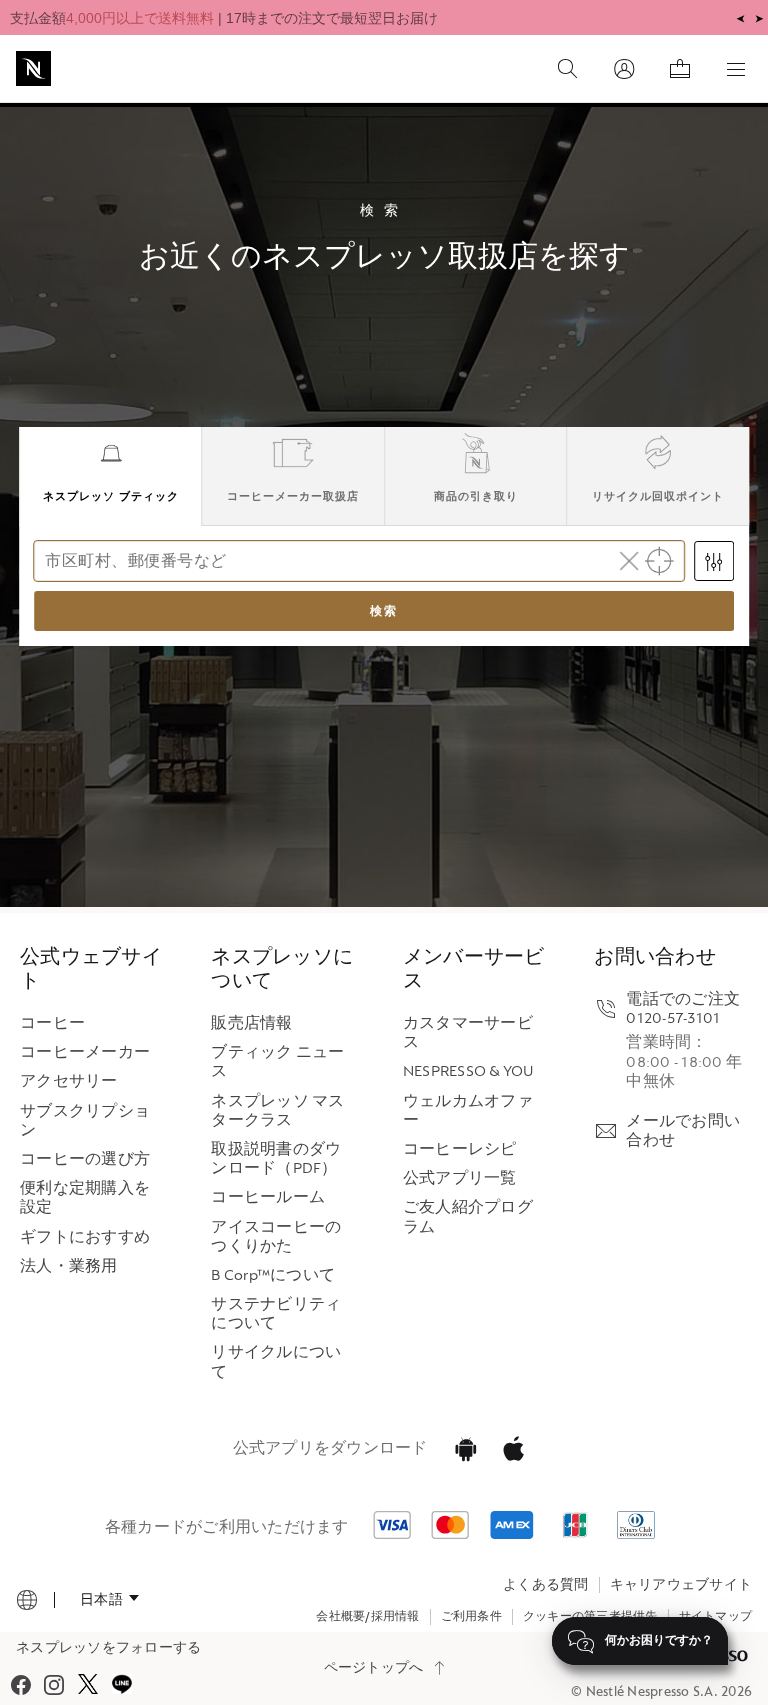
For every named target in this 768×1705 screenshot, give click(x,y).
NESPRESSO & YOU (468, 1071)
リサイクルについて (276, 1362)
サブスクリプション (85, 1121)
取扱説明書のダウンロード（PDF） (276, 1159)
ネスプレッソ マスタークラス (277, 1111)
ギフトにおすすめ (85, 1237)
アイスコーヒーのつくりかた (276, 1237)
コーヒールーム (268, 1197)
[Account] (624, 69)
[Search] (568, 69)
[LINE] (121, 1684)
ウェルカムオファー (468, 1111)
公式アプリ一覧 (460, 1178)
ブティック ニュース (277, 1062)
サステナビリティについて (276, 1314)
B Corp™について (273, 1275)
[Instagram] (54, 1685)
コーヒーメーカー (85, 1052)
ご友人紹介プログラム (468, 1217)
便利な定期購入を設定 (85, 1198)
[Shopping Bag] (680, 69)
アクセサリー (69, 1081)
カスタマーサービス (468, 1033)
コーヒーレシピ (460, 1149)
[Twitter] (87, 1684)
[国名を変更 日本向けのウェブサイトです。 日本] (27, 1600)
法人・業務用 (69, 1266)
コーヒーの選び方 (85, 1159)
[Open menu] (736, 69)
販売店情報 (251, 1023)
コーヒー (52, 1023)
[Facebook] (21, 1685)
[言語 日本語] (109, 1599)
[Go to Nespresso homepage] (33, 68)
